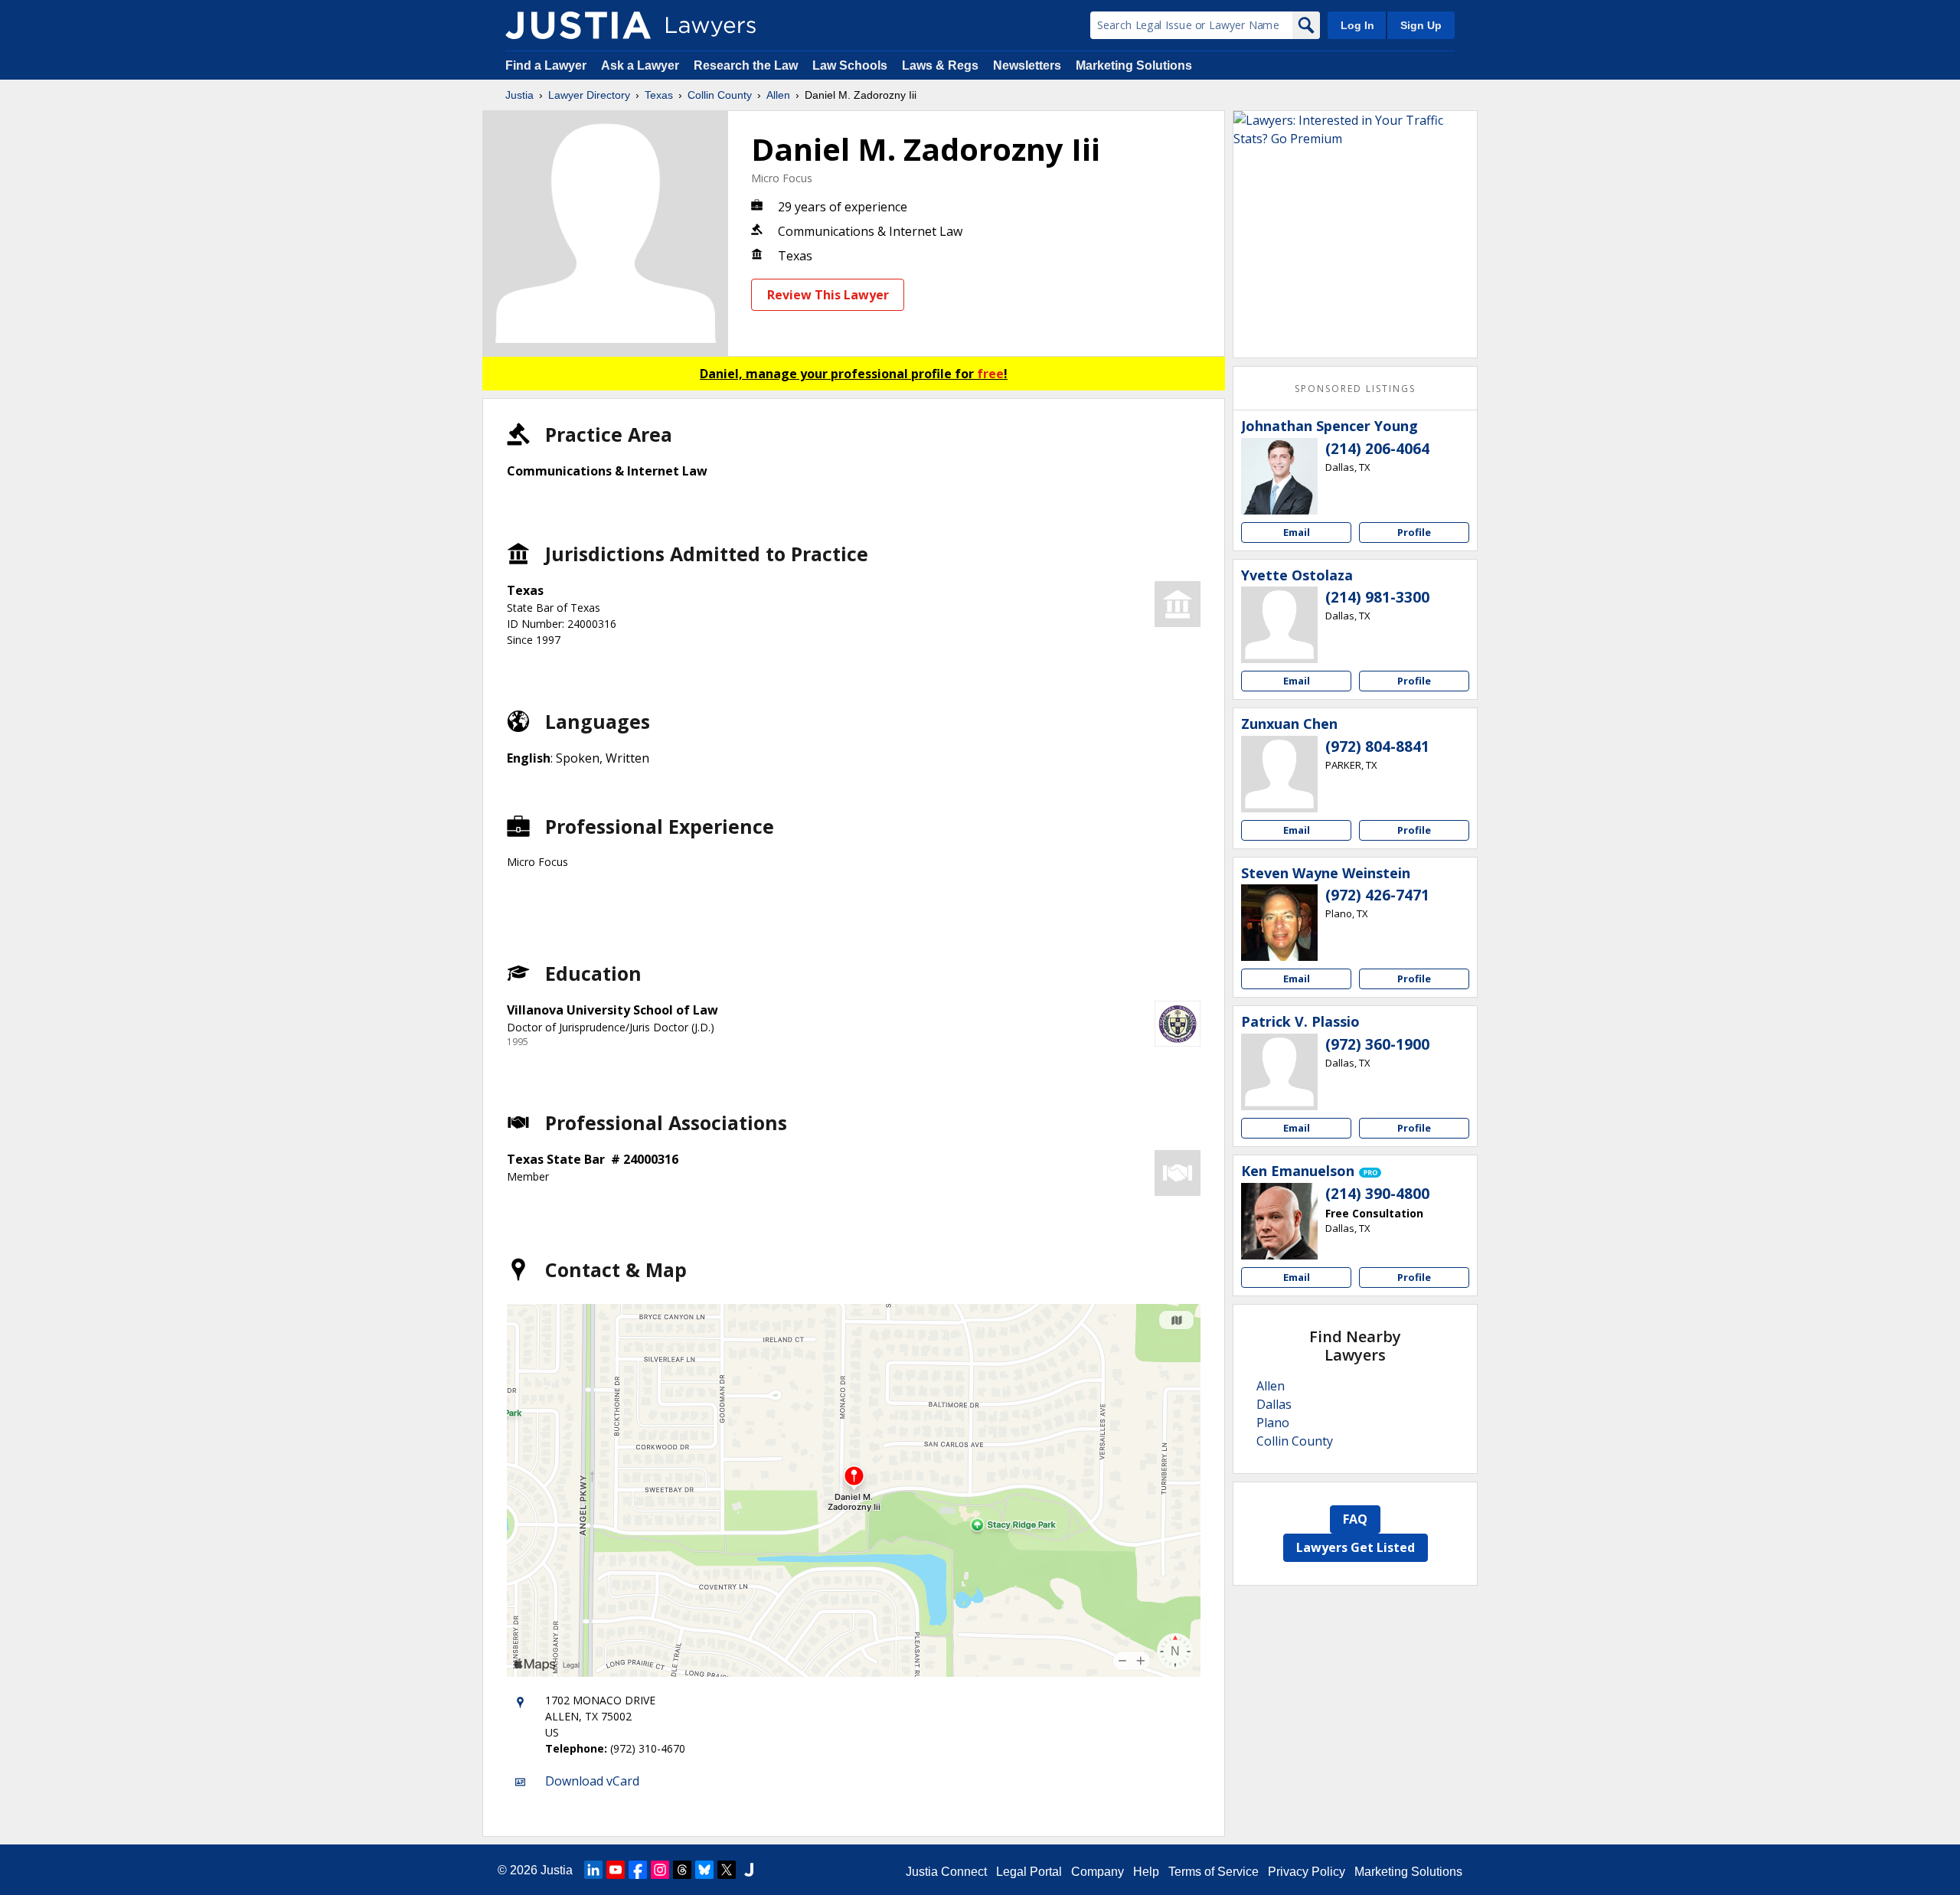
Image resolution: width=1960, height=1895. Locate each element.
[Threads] (682, 1870)
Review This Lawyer (828, 295)
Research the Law (746, 65)
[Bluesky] (704, 1870)
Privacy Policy (1307, 1872)
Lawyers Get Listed (1356, 1547)
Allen (778, 95)
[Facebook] (638, 1870)
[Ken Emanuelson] (1279, 1221)
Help (1146, 1872)
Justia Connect (946, 1872)
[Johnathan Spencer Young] (1279, 476)
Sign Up (1421, 25)
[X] (727, 1870)
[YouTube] (616, 1870)
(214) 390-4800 (1377, 1194)
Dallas (1274, 1404)
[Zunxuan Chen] (1279, 774)
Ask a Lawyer (642, 65)
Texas (659, 95)
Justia (519, 95)
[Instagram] (660, 1870)
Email (1297, 532)
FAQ (1355, 1519)
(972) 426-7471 (1377, 895)
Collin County (720, 95)
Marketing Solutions (1134, 65)
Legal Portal (1029, 1872)
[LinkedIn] (593, 1870)
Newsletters (1027, 65)
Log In (1357, 25)
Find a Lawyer (546, 65)
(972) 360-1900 (1377, 1044)
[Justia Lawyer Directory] (578, 25)
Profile (1414, 532)
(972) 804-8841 (1377, 747)
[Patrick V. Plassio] (1279, 1072)
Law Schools (850, 65)
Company (1098, 1872)
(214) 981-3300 (1377, 597)
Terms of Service (1214, 1872)
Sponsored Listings (1355, 389)
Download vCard (592, 1781)
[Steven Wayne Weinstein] (1279, 923)
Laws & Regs (940, 65)
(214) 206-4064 (1377, 449)
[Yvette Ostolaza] (1279, 625)
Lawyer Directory (589, 95)
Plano (1273, 1423)
